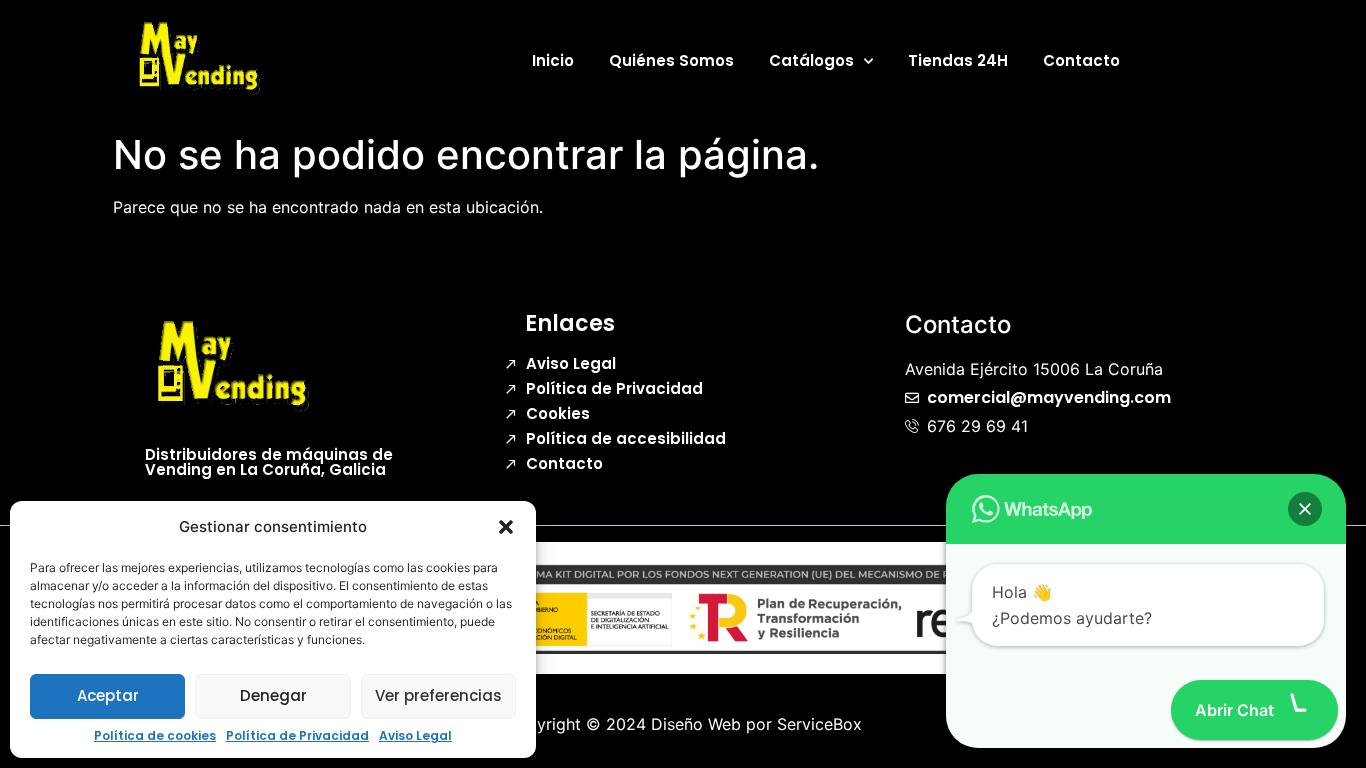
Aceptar (108, 695)
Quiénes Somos (671, 60)
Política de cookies (155, 736)
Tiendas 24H (958, 60)
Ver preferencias (438, 695)
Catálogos (811, 60)
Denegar (273, 695)
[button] (506, 527)
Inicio (553, 60)
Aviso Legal (415, 736)
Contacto (1081, 60)
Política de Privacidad (297, 736)
